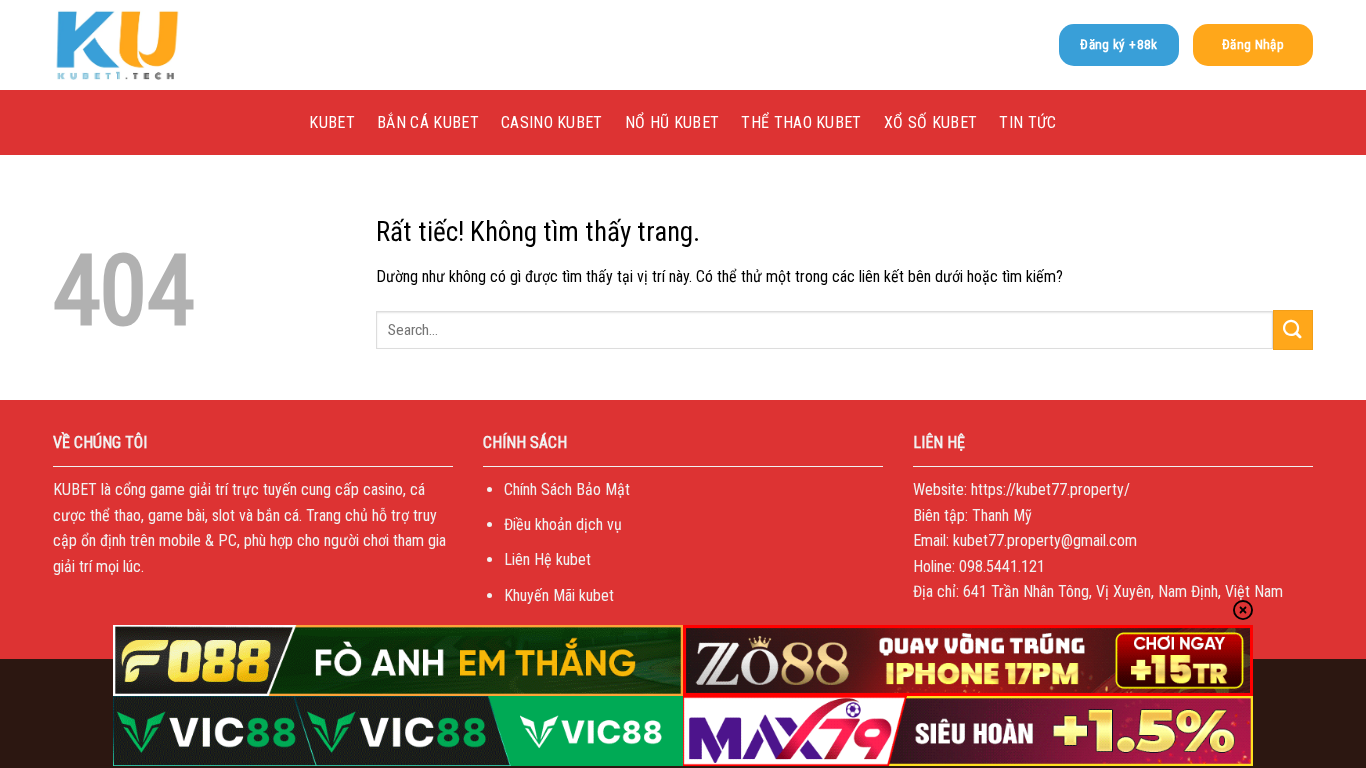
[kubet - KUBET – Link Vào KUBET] (153, 45)
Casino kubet (552, 122)
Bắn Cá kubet (428, 122)
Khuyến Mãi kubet (559, 595)
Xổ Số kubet (931, 122)
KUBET (332, 122)
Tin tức (1027, 122)
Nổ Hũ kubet (672, 122)
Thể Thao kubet (801, 122)
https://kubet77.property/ (1050, 489)
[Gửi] (1293, 329)
